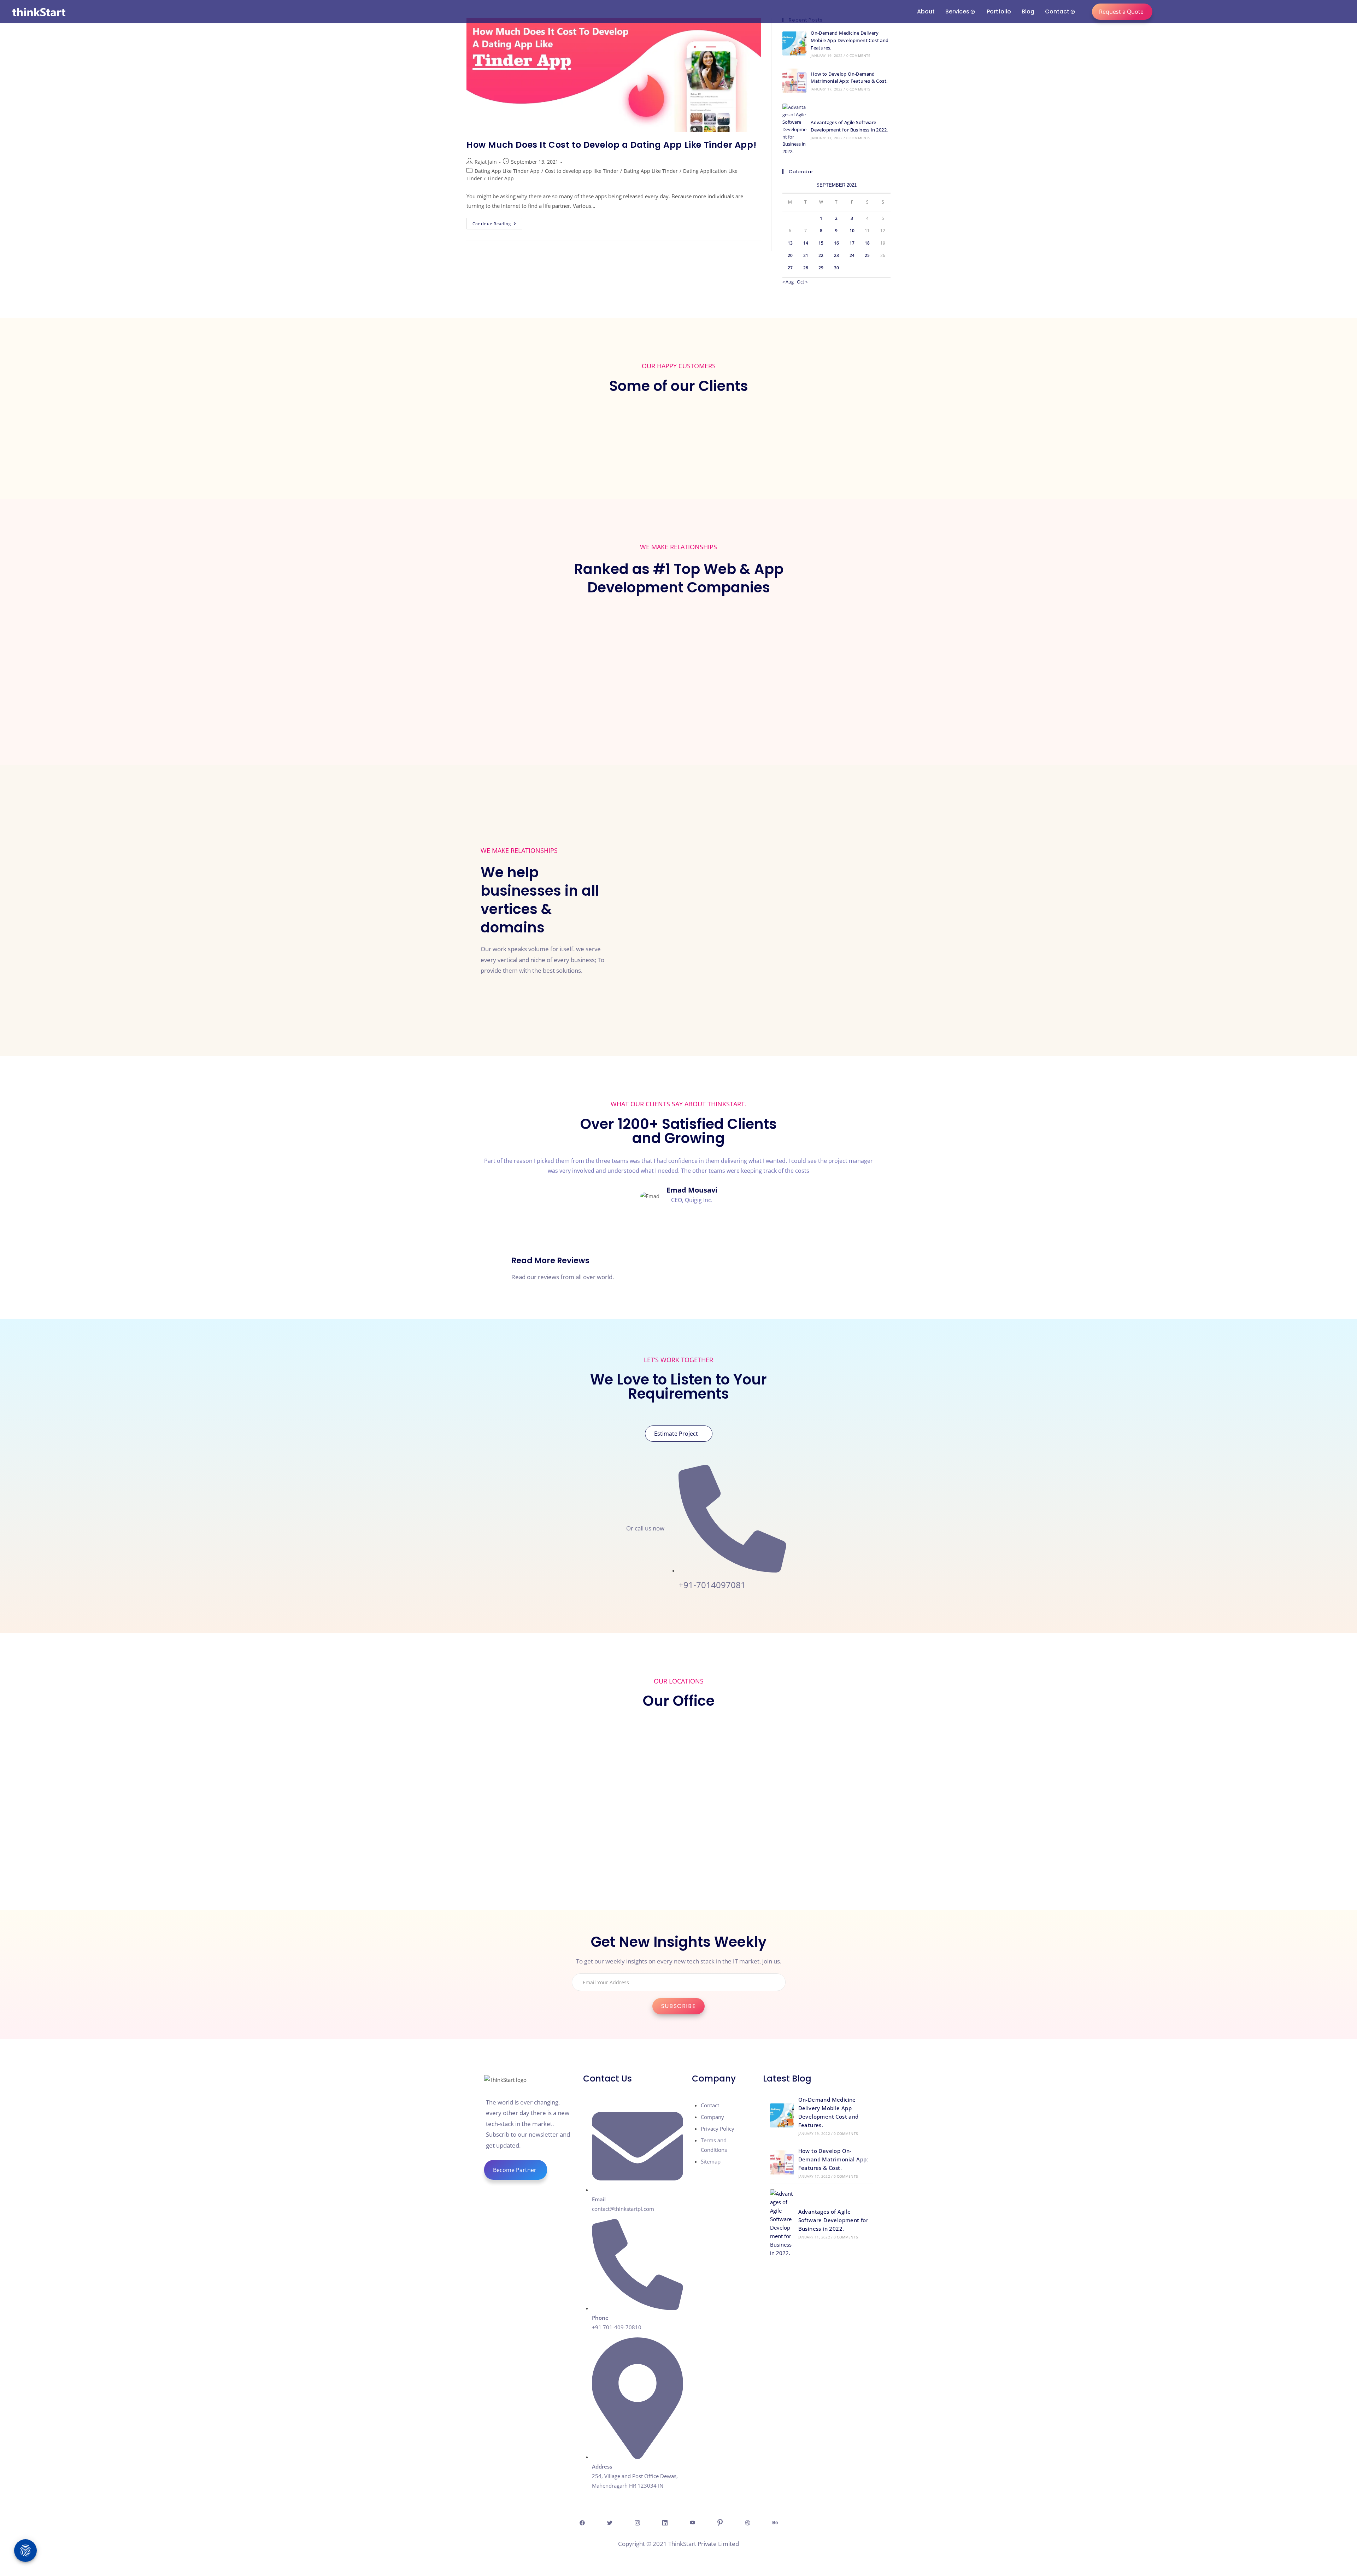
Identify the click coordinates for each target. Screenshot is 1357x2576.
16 (836, 243)
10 (852, 231)
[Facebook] (582, 2522)
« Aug (788, 282)
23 (836, 255)
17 (852, 243)
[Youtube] (692, 2522)
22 (821, 255)
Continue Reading (497, 222)
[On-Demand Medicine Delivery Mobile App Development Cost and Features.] (794, 43)
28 (806, 268)
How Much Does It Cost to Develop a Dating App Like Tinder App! (611, 145)
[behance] (775, 2522)
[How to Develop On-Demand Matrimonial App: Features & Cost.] (794, 81)
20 (790, 255)
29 (821, 268)
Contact (1057, 11)
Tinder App (501, 178)
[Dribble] (747, 2522)
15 (821, 243)
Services (957, 11)
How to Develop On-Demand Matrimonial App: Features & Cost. (833, 2159)
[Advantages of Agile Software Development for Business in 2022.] (794, 129)
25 (867, 255)
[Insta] (637, 2522)
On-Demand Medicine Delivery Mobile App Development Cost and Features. (850, 40)
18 (867, 243)
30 (836, 268)
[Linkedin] (665, 2522)
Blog (1028, 11)
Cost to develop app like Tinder (582, 171)
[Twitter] (610, 2522)
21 (806, 255)
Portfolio (999, 11)
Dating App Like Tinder (651, 171)
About (926, 11)
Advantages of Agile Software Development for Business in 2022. (833, 2220)
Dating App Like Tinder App (507, 171)
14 (806, 243)
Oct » (802, 282)
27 (790, 268)
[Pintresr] (720, 2522)
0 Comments (858, 55)
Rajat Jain (486, 162)
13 (790, 243)
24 (852, 255)
